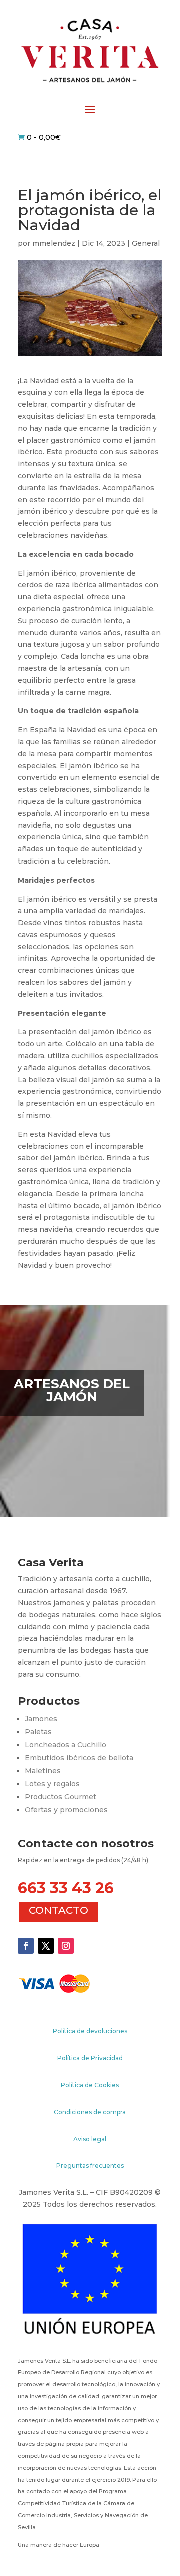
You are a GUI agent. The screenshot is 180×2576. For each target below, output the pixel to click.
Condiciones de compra (90, 2112)
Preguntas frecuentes (90, 2166)
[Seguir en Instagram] (66, 1946)
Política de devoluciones (90, 2031)
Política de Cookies (90, 2085)
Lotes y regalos (52, 1784)
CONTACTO (59, 1910)
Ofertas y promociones (66, 1810)
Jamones (41, 1719)
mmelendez (54, 243)
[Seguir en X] (46, 1946)
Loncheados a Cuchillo (66, 1745)
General (146, 243)
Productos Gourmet (61, 1797)
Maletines (43, 1771)
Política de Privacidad (90, 2058)
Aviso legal (90, 2139)
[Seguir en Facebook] (26, 1946)
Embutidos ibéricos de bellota (79, 1758)
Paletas (38, 1732)
